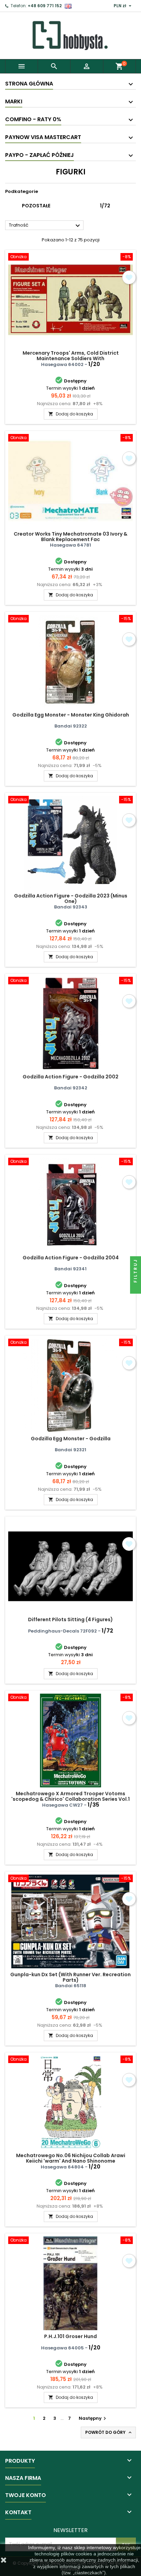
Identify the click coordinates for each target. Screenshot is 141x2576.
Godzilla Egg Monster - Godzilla (71, 1439)
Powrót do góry (109, 2432)
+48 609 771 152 (45, 6)
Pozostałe (36, 206)
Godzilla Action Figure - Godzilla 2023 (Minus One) (71, 898)
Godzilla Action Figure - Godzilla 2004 (71, 1258)
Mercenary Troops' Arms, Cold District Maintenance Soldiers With (71, 356)
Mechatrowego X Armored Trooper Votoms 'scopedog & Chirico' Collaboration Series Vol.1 (70, 1796)
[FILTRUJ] (136, 1288)
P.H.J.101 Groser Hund (70, 2336)
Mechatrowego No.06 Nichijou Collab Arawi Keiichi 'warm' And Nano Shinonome (71, 2158)
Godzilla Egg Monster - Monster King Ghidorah (71, 715)
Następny (93, 2418)
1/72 (105, 206)
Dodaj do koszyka (71, 414)
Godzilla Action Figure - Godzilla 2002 (70, 1077)
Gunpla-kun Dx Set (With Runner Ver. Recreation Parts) (70, 1977)
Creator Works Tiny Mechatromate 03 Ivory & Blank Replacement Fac (70, 537)
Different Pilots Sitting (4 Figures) (70, 1619)
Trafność (45, 226)
